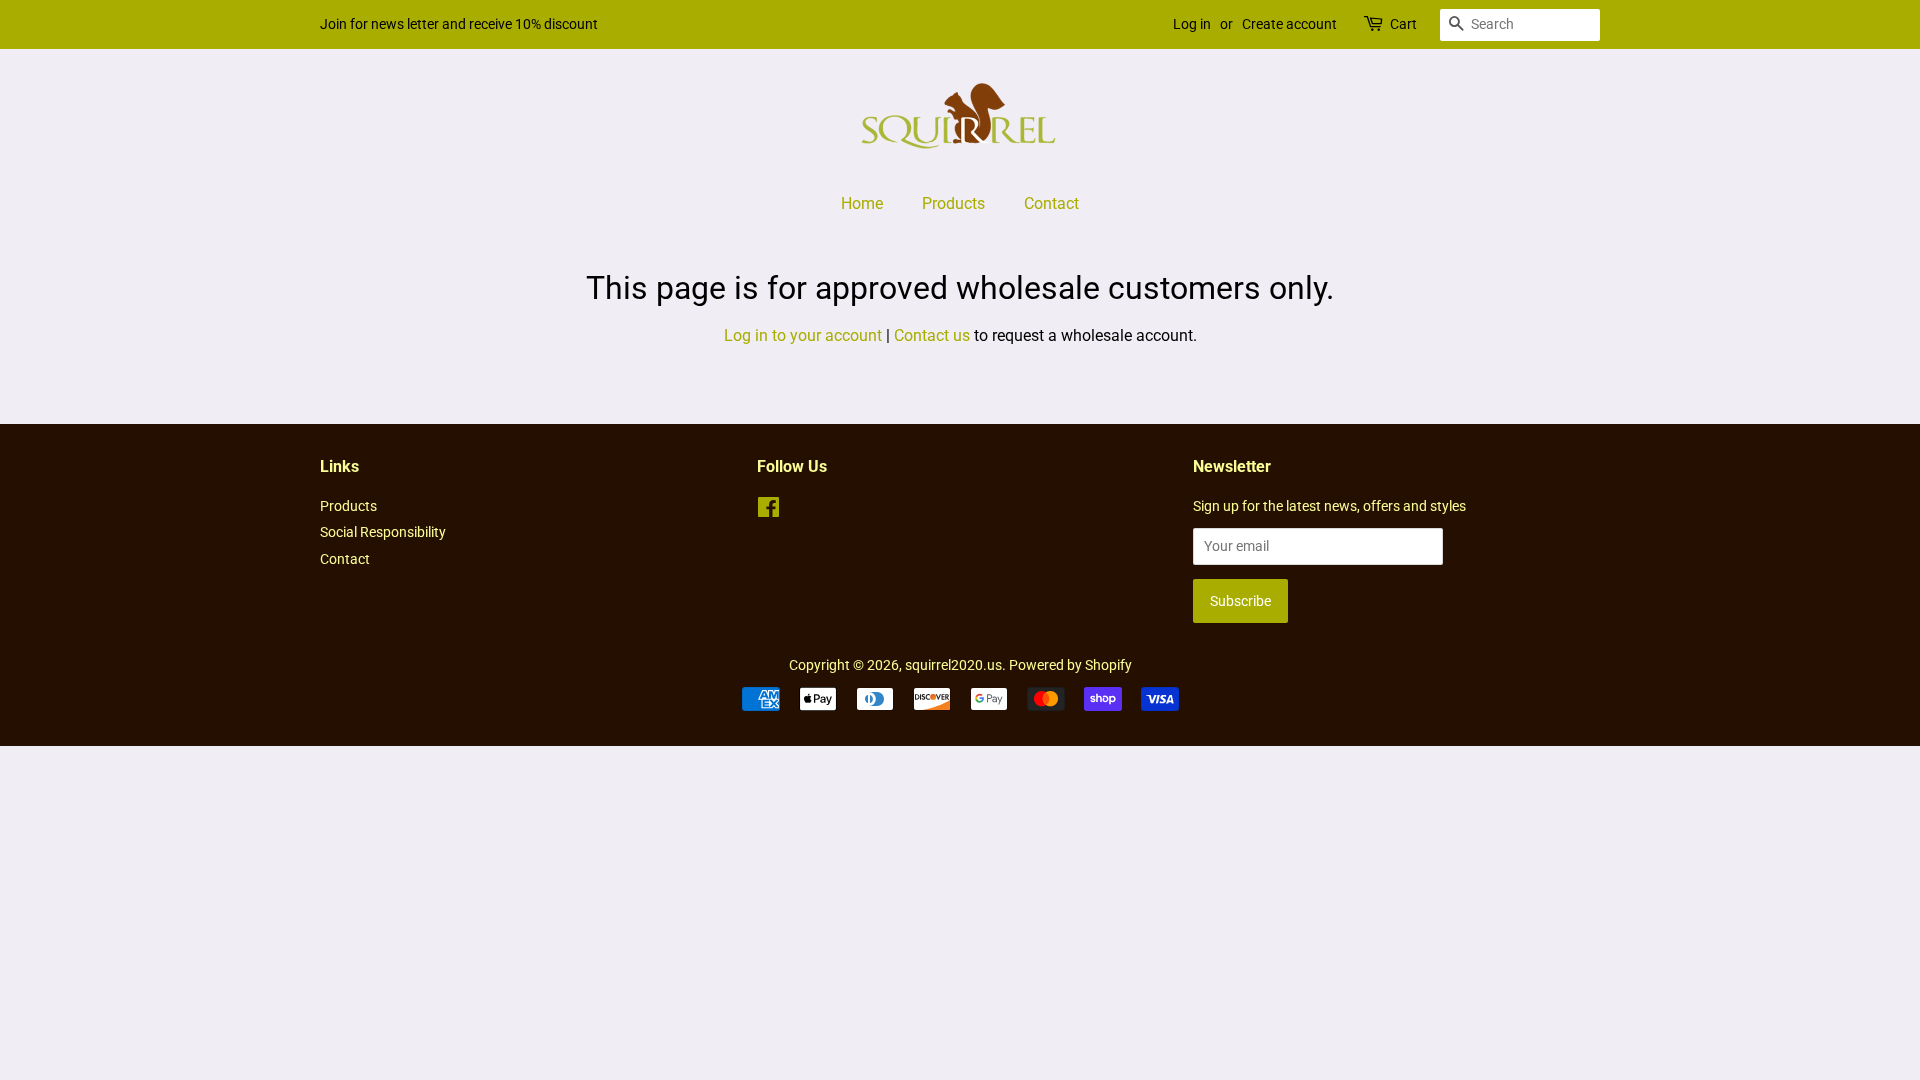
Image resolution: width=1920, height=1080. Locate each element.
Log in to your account (803, 335)
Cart (1403, 24)
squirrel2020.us (953, 665)
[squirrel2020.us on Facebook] (768, 511)
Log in (1192, 24)
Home (862, 203)
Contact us (932, 335)
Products (953, 203)
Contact (1051, 203)
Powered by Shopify (1070, 665)
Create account (1289, 24)
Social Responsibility (383, 532)
